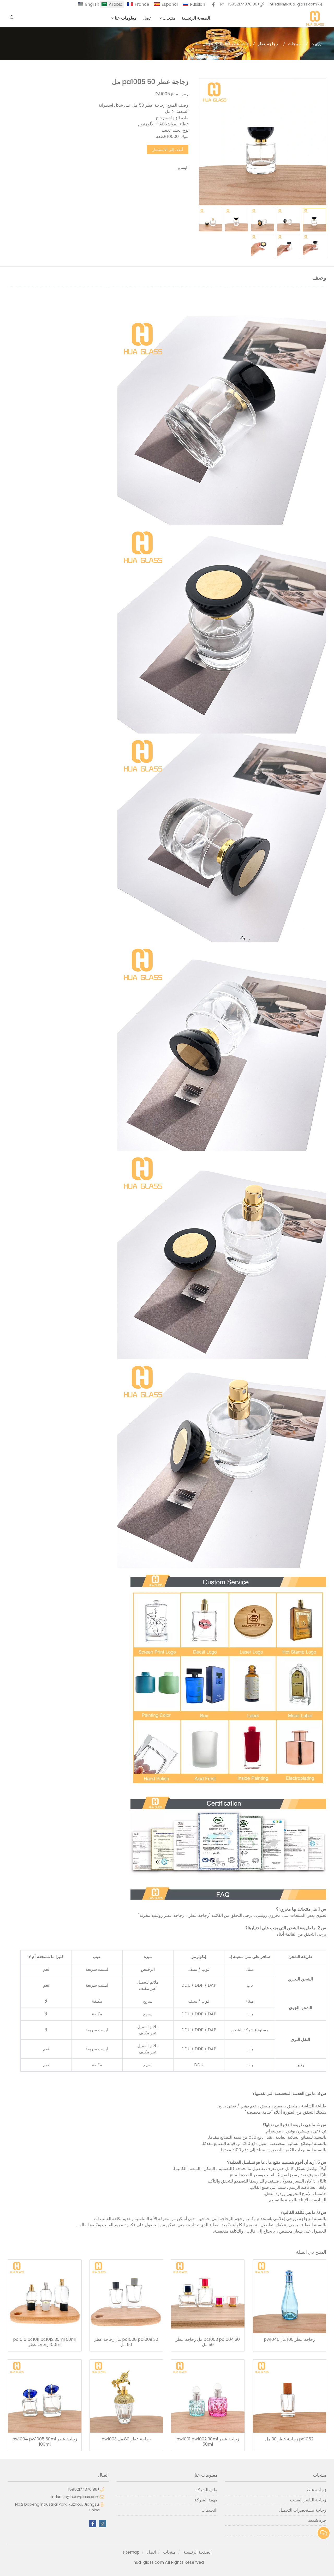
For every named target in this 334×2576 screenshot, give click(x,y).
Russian (198, 4)
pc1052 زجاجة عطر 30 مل (289, 2439)
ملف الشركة (206, 2490)
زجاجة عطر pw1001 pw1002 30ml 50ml (208, 2442)
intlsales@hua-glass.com (293, 4)
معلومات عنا (126, 18)
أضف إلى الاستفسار (168, 150)
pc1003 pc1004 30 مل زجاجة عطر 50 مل (208, 2342)
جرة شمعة (317, 2520)
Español (170, 4)
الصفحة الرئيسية (196, 18)
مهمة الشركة (206, 2500)
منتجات (169, 18)
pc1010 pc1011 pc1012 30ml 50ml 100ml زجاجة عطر (45, 2342)
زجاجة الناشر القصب (308, 2500)
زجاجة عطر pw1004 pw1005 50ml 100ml (45, 2442)
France (142, 4)
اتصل (147, 18)
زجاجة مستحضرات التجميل (303, 2510)
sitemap (131, 2552)
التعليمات (209, 2510)
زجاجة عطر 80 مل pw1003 (126, 2439)
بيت (314, 44)
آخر (323, 2530)
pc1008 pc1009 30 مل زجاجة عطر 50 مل (126, 2342)
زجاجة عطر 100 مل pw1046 (289, 2339)
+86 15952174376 (244, 4)
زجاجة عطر (268, 44)
